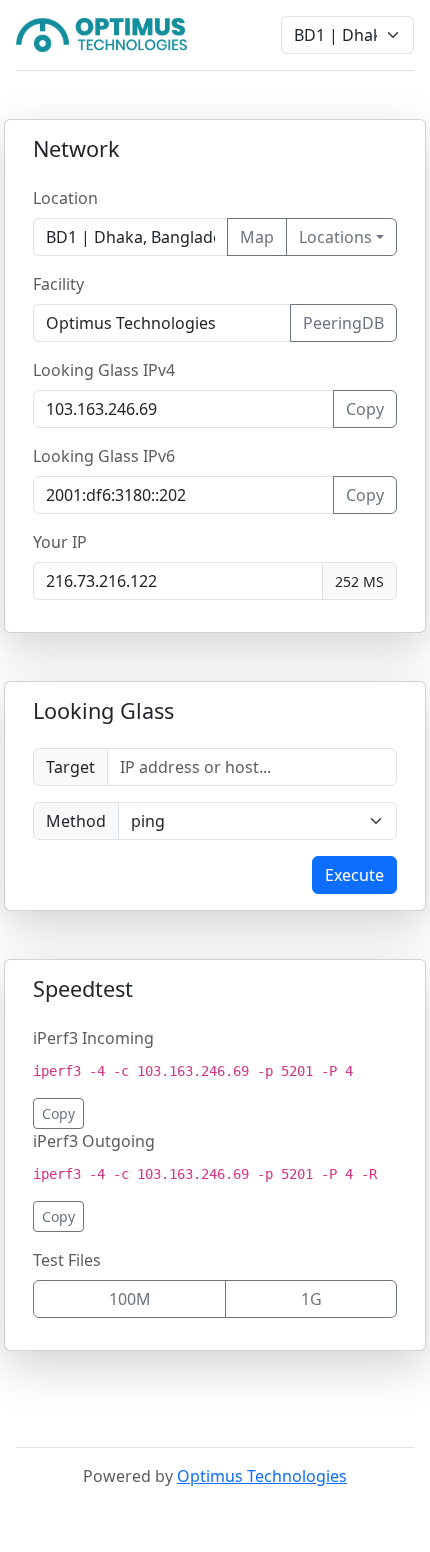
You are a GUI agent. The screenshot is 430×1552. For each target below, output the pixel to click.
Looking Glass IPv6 (104, 456)
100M (130, 1299)
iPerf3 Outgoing (94, 1141)
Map (257, 237)
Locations (335, 237)
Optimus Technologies (262, 1476)
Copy (365, 409)
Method (76, 821)
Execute (354, 875)
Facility (58, 284)
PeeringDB (343, 323)
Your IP (60, 542)
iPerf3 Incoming (93, 1038)
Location (65, 198)
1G (311, 1299)
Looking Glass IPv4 (104, 370)
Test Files (67, 1260)
